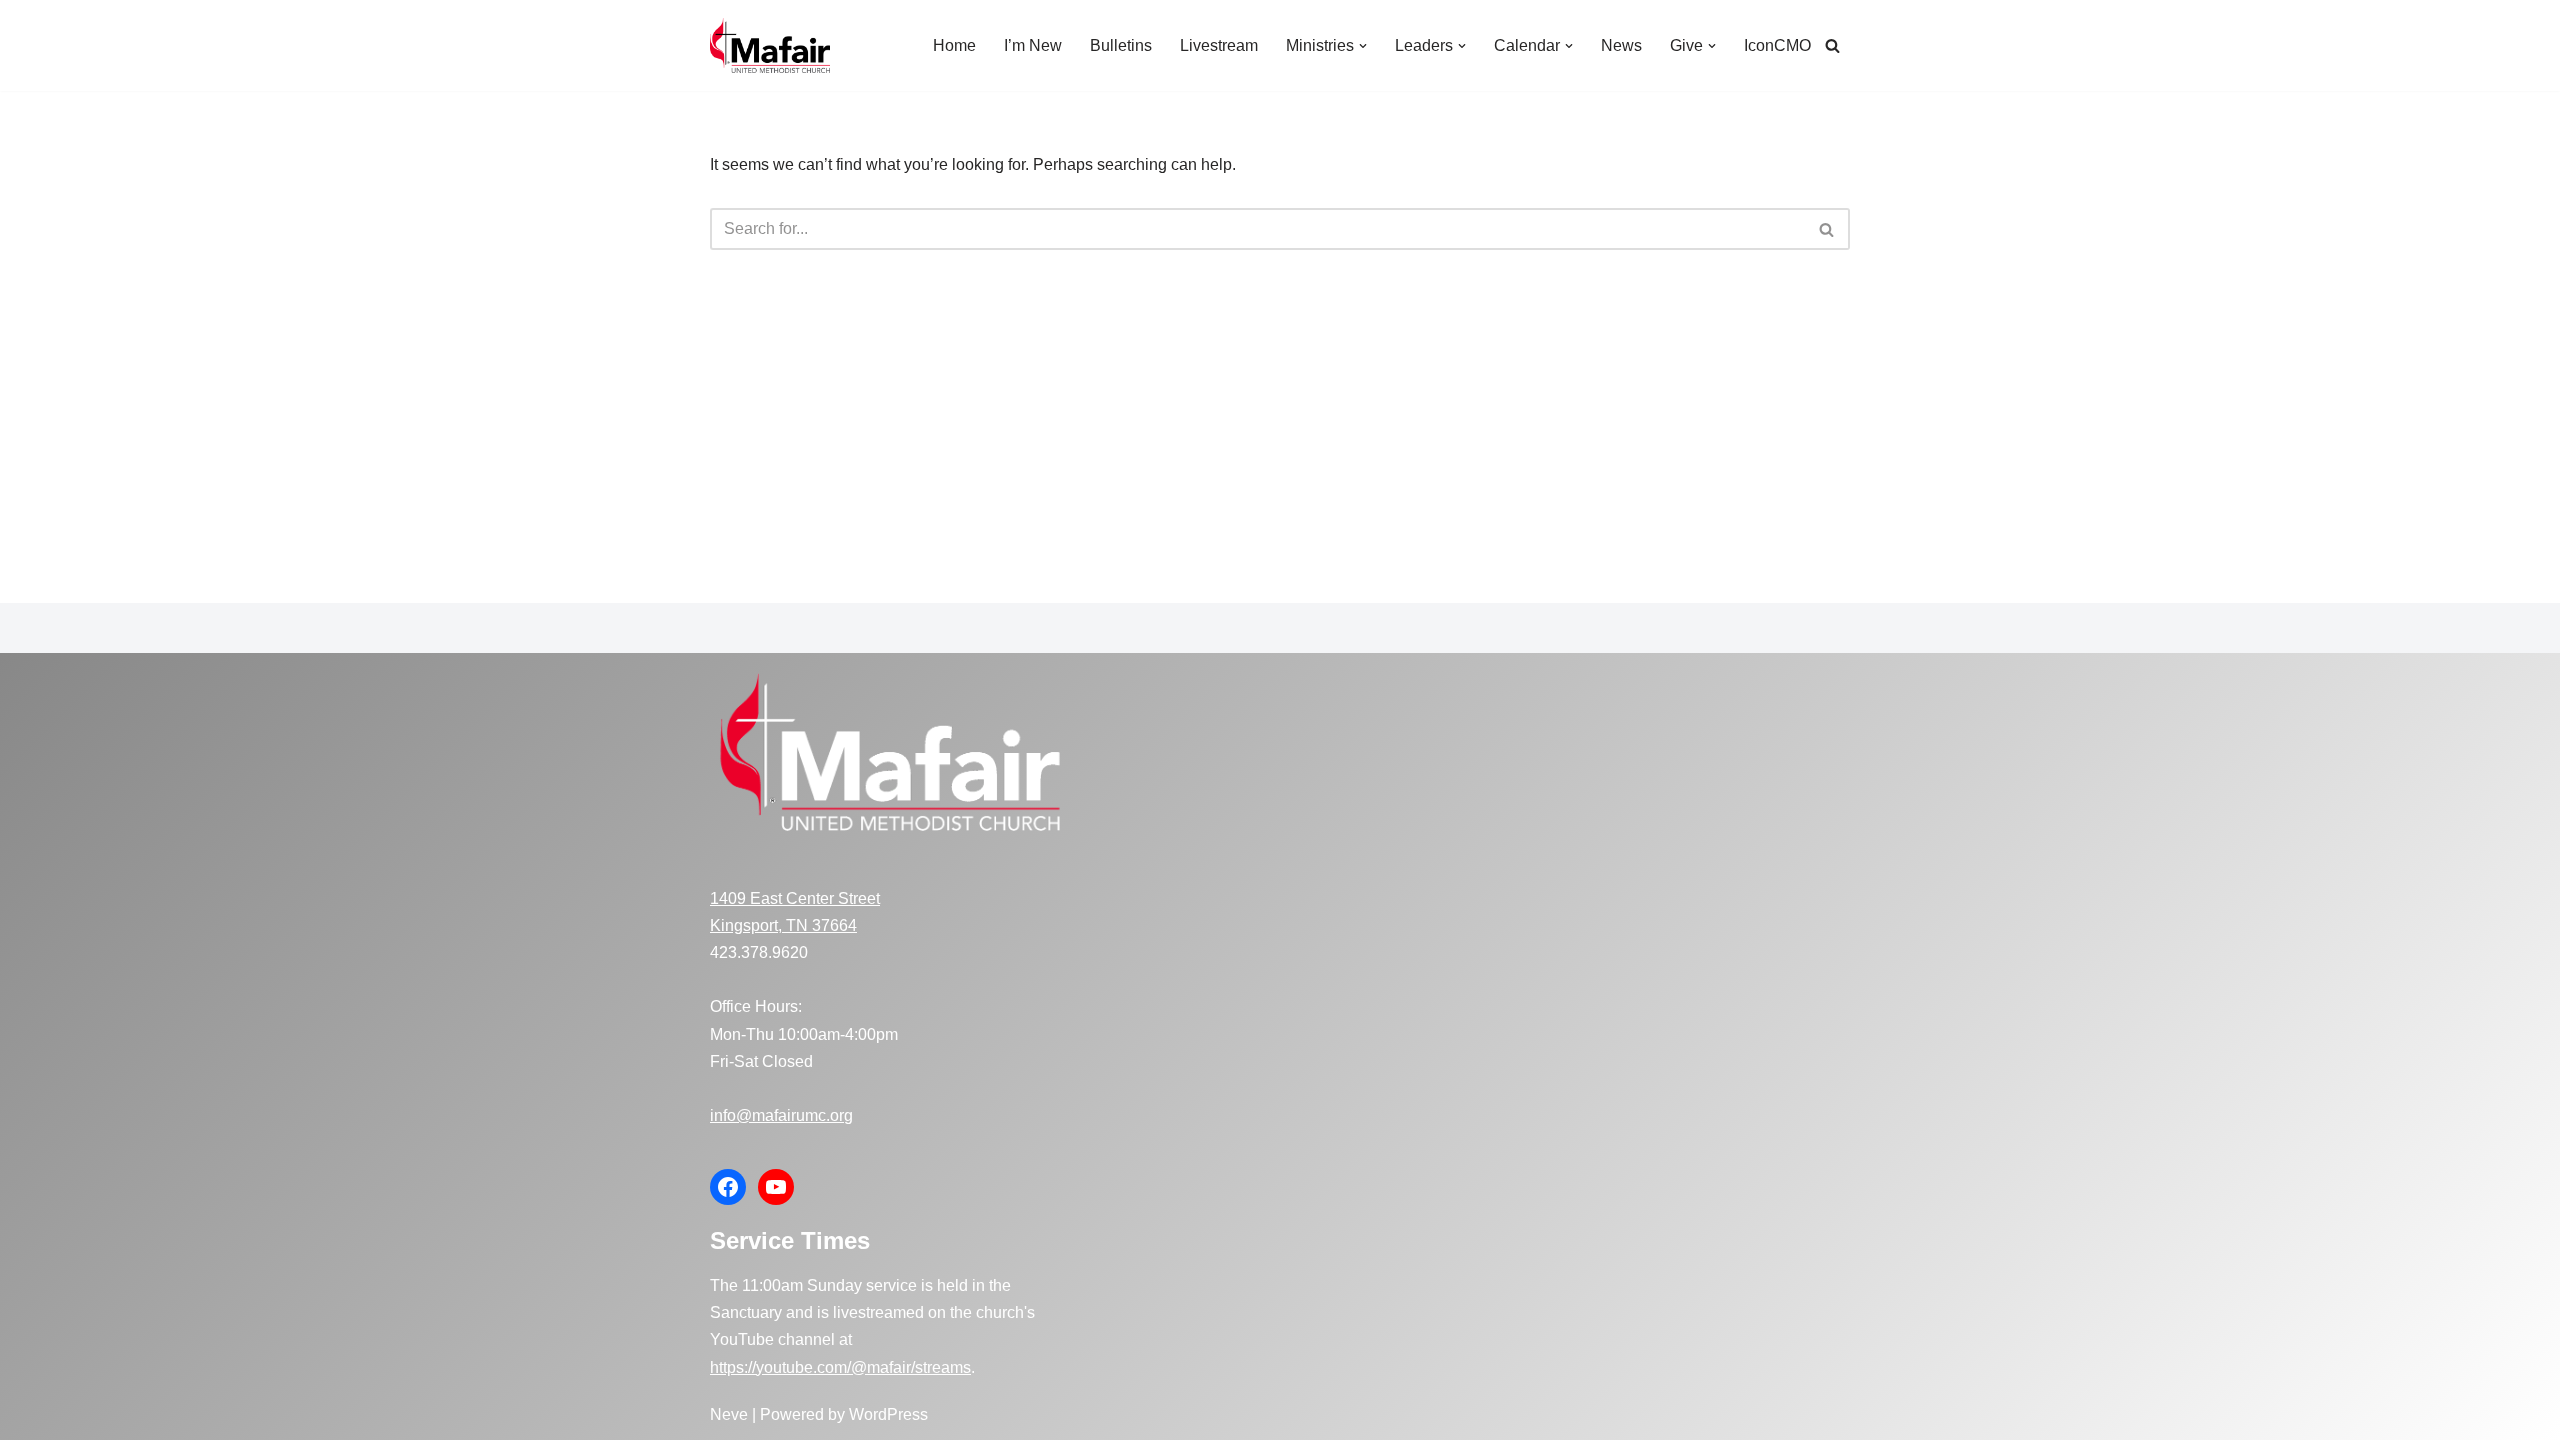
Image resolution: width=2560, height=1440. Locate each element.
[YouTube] (776, 1187)
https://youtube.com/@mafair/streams (840, 1367)
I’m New (1033, 45)
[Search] (1832, 45)
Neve (729, 1414)
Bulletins (1121, 45)
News (1621, 45)
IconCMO (1777, 45)
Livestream (1219, 45)
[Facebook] (728, 1187)
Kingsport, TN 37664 (783, 925)
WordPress (888, 1414)
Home (954, 45)
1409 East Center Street (795, 898)
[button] (1363, 46)
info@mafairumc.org (781, 1115)
